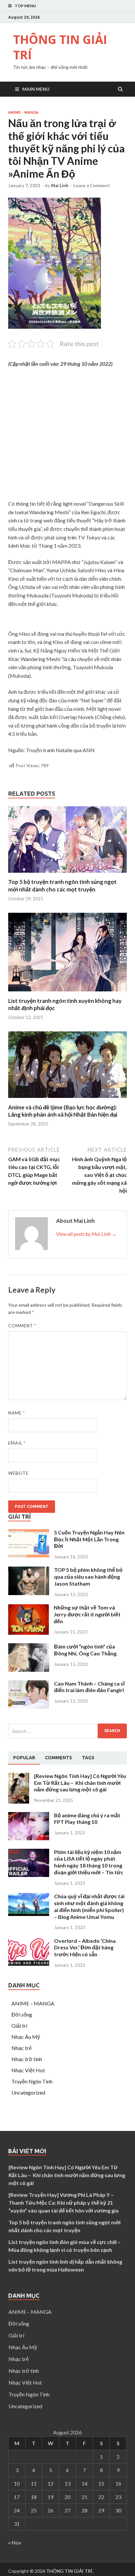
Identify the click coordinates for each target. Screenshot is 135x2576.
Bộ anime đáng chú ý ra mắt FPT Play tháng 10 (87, 1819)
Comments (58, 1758)
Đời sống (22, 2014)
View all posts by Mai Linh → (86, 1234)
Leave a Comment (92, 185)
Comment (22, 1326)
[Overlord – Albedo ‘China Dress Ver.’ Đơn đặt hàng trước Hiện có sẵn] (29, 1964)
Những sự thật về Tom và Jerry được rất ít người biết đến (87, 1614)
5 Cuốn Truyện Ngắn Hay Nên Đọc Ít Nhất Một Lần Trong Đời (89, 1539)
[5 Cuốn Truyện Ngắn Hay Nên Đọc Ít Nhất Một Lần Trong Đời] (29, 1555)
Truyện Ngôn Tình (32, 2081)
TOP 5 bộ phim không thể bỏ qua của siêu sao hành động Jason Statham (88, 1577)
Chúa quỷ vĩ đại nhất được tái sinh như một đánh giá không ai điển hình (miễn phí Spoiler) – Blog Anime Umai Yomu (89, 1906)
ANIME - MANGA (23, 112)
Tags (88, 1758)
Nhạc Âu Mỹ (26, 2037)
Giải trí (19, 2026)
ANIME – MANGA (33, 2003)
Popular (24, 1758)
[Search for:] (67, 1731)
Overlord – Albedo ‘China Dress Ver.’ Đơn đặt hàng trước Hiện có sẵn (85, 1948)
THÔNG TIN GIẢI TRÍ (60, 47)
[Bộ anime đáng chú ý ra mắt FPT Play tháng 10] (29, 1838)
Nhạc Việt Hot (28, 2070)
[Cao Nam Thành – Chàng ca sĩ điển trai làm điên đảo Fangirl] (29, 1706)
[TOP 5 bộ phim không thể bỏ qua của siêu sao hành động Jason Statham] (29, 1593)
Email (17, 1443)
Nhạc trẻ (22, 2048)
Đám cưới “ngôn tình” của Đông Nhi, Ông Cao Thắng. (86, 1650)
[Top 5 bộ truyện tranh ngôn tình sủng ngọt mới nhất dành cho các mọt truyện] (67, 874)
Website (18, 1473)
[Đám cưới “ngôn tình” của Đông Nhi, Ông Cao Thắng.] (29, 1670)
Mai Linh (60, 185)
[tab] (24, 1758)
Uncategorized (28, 2092)
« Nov (15, 2542)
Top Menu (25, 6)
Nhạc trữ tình (27, 2059)
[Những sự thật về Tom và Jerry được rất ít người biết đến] (29, 1633)
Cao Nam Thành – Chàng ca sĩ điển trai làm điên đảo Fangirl (89, 1687)
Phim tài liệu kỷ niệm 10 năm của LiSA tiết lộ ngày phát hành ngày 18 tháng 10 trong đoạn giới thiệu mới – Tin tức (89, 1862)
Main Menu (36, 89)
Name (17, 1413)
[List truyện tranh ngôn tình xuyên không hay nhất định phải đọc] (67, 993)
